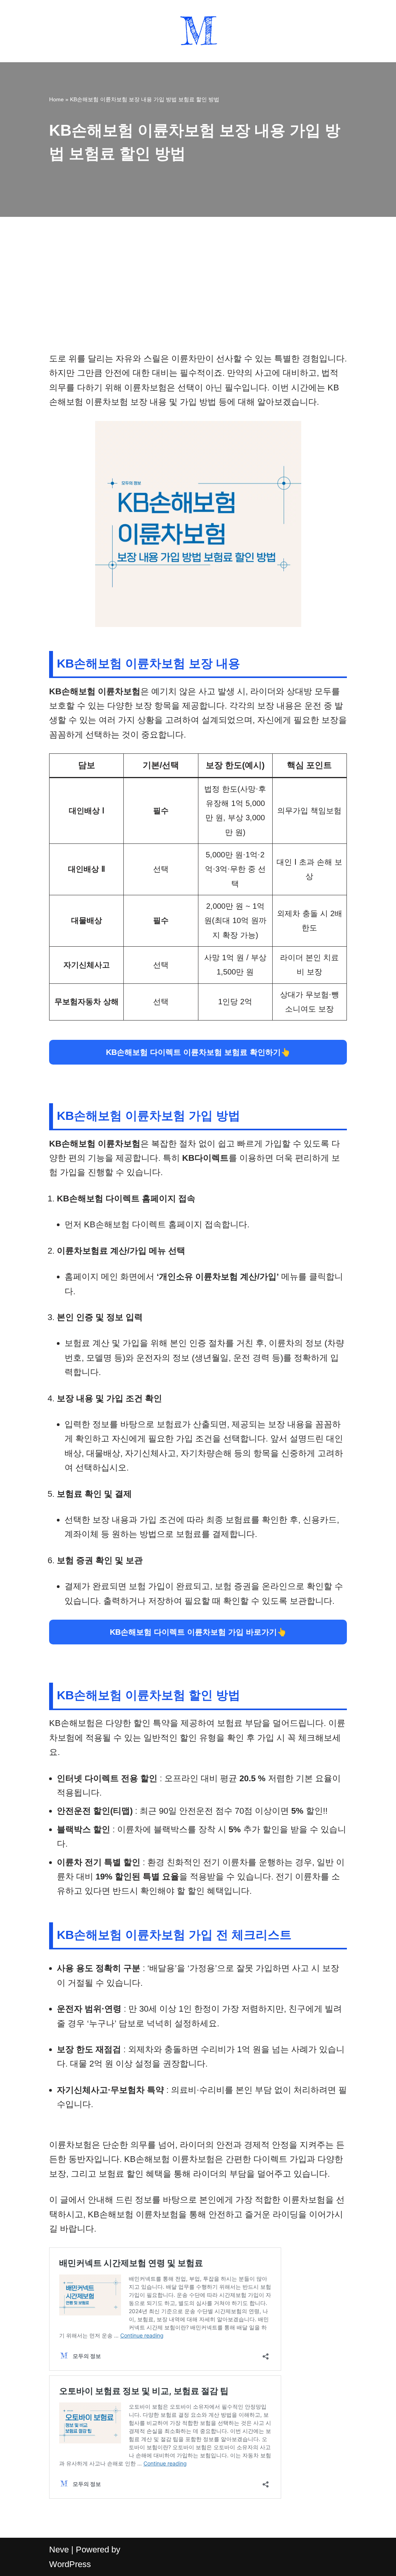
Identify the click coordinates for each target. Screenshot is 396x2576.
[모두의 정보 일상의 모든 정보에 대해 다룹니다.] (198, 31)
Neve (59, 2550)
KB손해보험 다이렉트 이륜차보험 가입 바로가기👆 (198, 1632)
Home (56, 99)
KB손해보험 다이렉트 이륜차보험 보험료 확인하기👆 (198, 1052)
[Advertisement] (198, 294)
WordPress (70, 2564)
